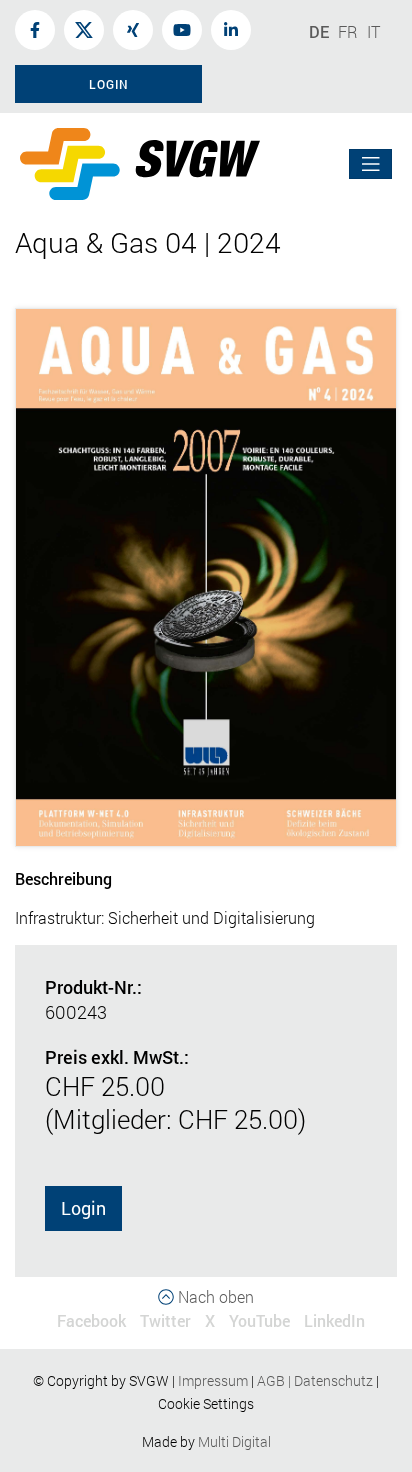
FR (348, 31)
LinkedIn (334, 1320)
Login (83, 1208)
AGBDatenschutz (315, 1380)
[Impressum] (249, 1380)
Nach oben (214, 1296)
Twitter (165, 1320)
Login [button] (109, 84)
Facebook (91, 1320)
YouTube (259, 1320)
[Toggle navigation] (371, 164)
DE (319, 31)
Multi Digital (234, 1441)
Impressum (213, 1380)
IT (373, 31)
